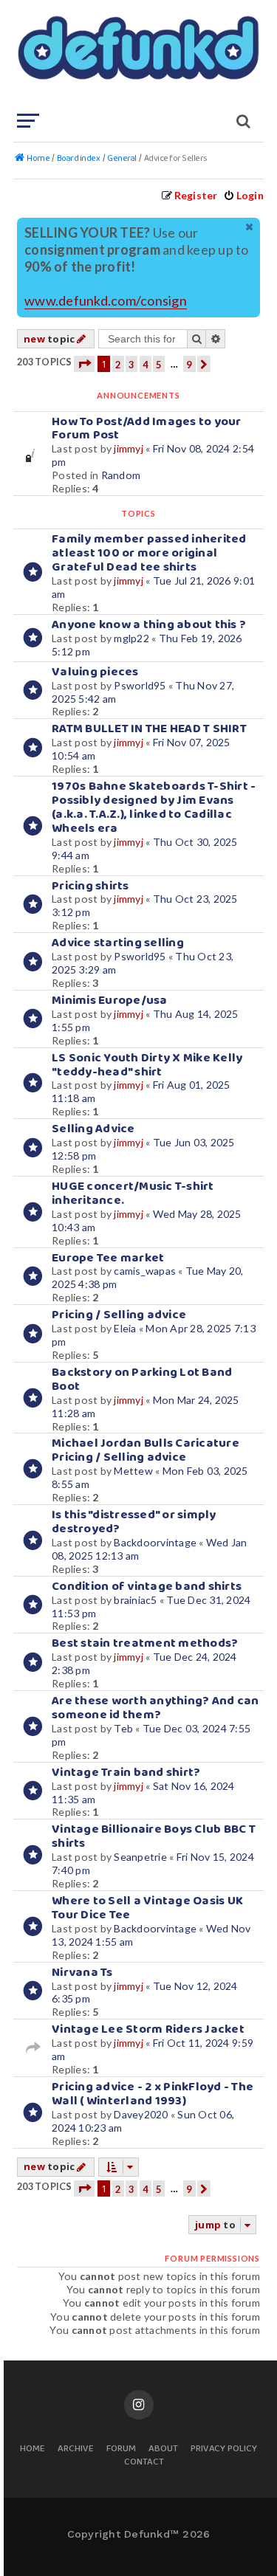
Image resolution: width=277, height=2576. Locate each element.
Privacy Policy (224, 2449)
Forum (121, 2449)
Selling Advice (93, 1129)
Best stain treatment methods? (145, 1643)
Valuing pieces (95, 672)
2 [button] (118, 365)
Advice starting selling (118, 943)
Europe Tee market (108, 1258)
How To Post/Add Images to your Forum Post (147, 429)
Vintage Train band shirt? (126, 1773)
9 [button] (189, 365)
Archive (76, 2449)
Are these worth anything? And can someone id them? (155, 1708)
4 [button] (146, 365)
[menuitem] (243, 195)
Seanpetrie (140, 1857)
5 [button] (159, 365)
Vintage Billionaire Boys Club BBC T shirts (154, 1836)
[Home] (137, 55)
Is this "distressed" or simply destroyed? (134, 1522)
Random (121, 475)
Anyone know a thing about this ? (149, 625)
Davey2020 (141, 2114)
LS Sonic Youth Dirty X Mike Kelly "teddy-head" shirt (147, 1065)
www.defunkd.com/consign (106, 301)
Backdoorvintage (155, 1542)
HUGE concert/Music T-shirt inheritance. (133, 1194)
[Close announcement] (250, 227)
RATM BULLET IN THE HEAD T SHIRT (149, 729)
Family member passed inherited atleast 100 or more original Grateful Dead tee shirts (149, 553)
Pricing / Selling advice (119, 1315)
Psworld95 (140, 685)
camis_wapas (145, 1271)
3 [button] (131, 365)
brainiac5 (135, 1600)
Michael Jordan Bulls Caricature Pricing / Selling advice (146, 1450)
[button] (84, 364)
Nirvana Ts (82, 1973)
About (163, 2449)
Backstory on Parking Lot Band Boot (142, 1380)
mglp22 (131, 638)
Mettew (133, 1471)
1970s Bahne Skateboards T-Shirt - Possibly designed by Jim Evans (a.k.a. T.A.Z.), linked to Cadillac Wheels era (154, 807)
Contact (144, 2463)
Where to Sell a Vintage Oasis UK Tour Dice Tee (147, 1908)
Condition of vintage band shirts (147, 1587)
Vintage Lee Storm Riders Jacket (148, 2029)
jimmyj (129, 448)
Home (33, 2449)
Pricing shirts (90, 886)
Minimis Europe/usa (110, 1001)
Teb (123, 1728)
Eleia (125, 1328)
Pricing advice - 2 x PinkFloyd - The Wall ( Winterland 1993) (153, 2094)
